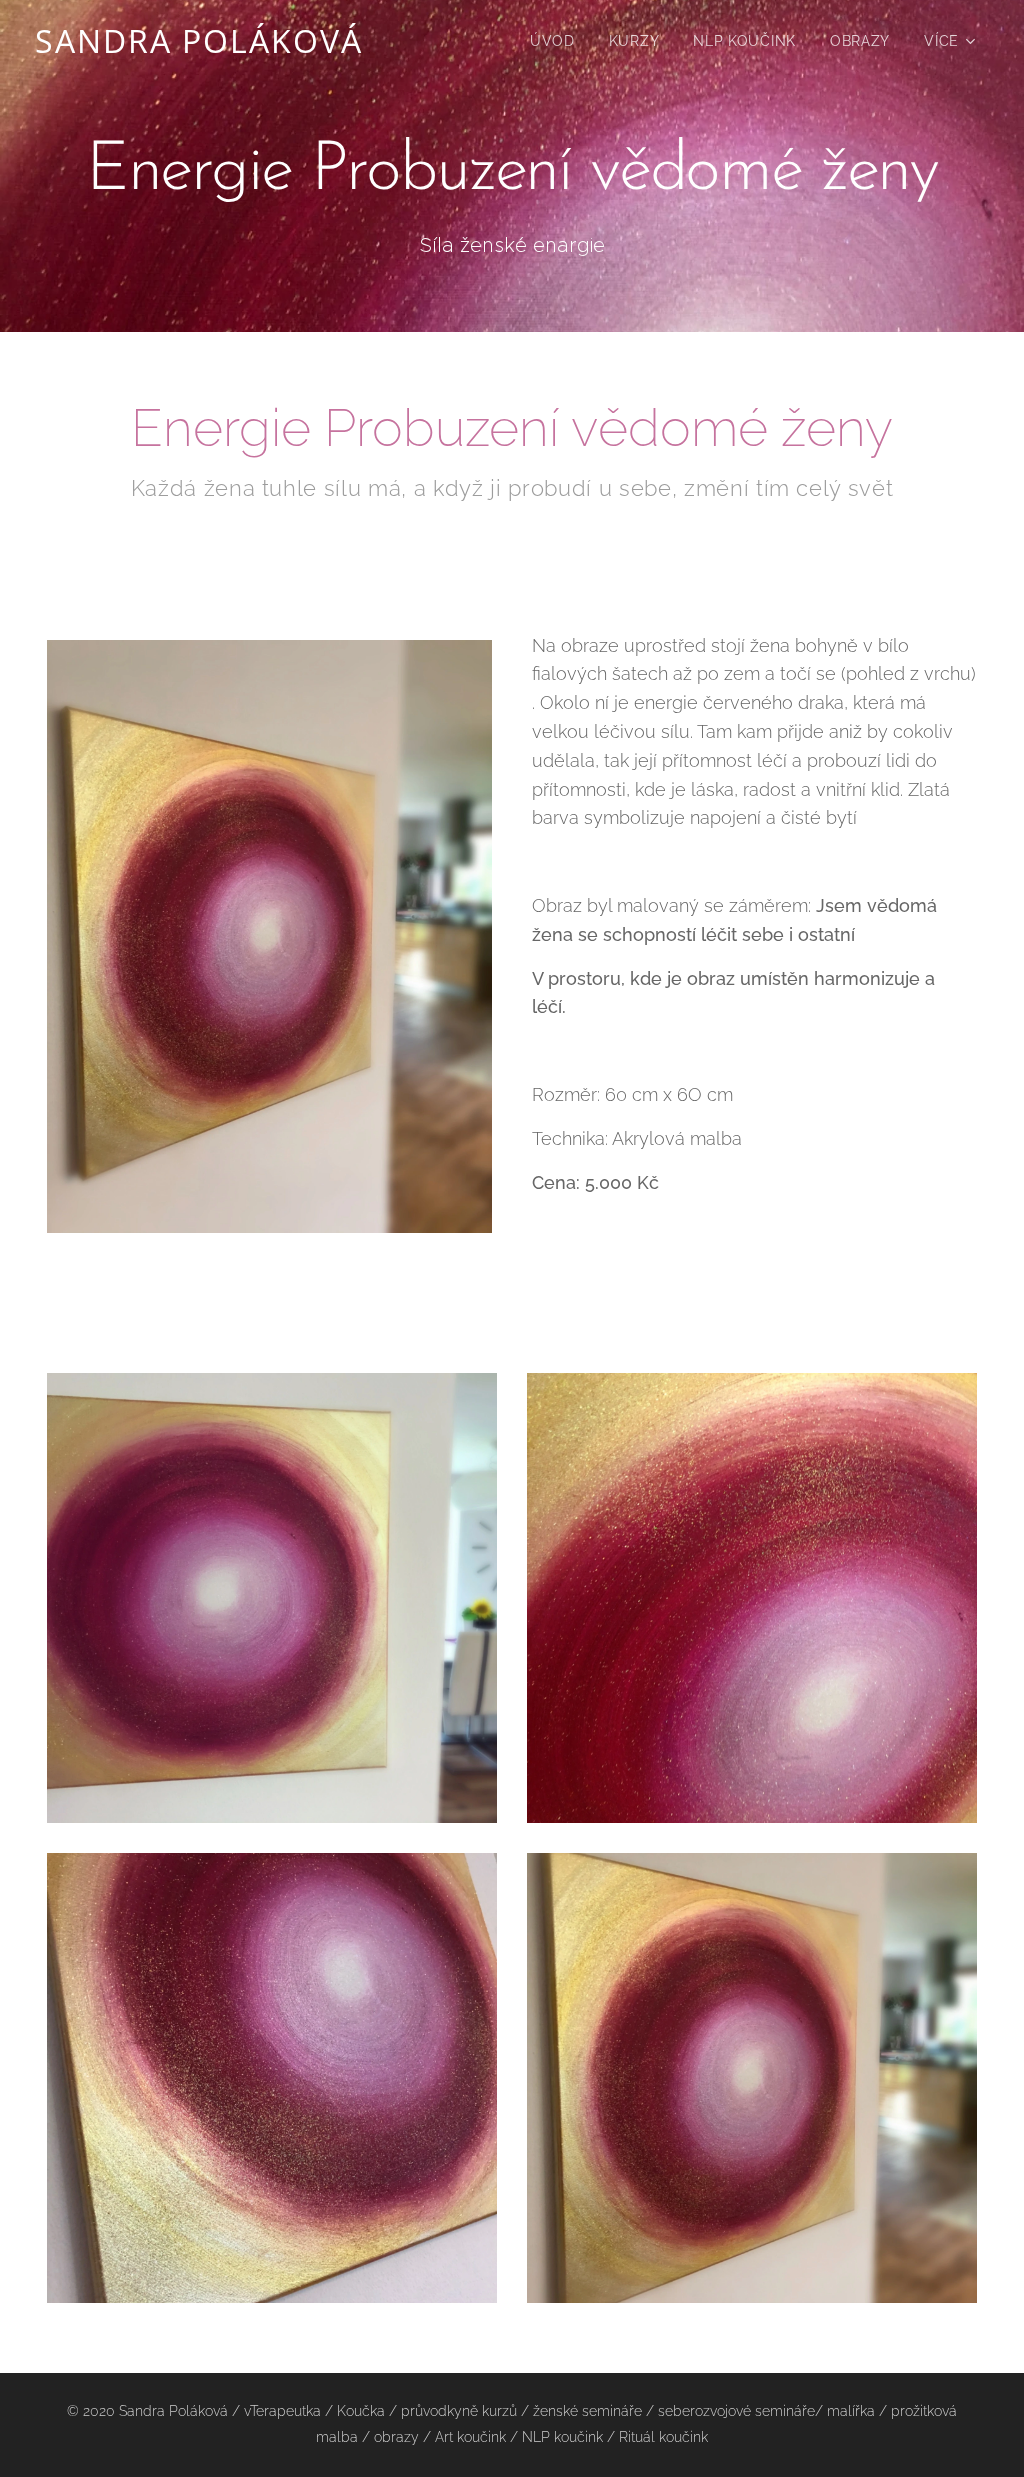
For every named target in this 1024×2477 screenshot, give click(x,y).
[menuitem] (552, 41)
